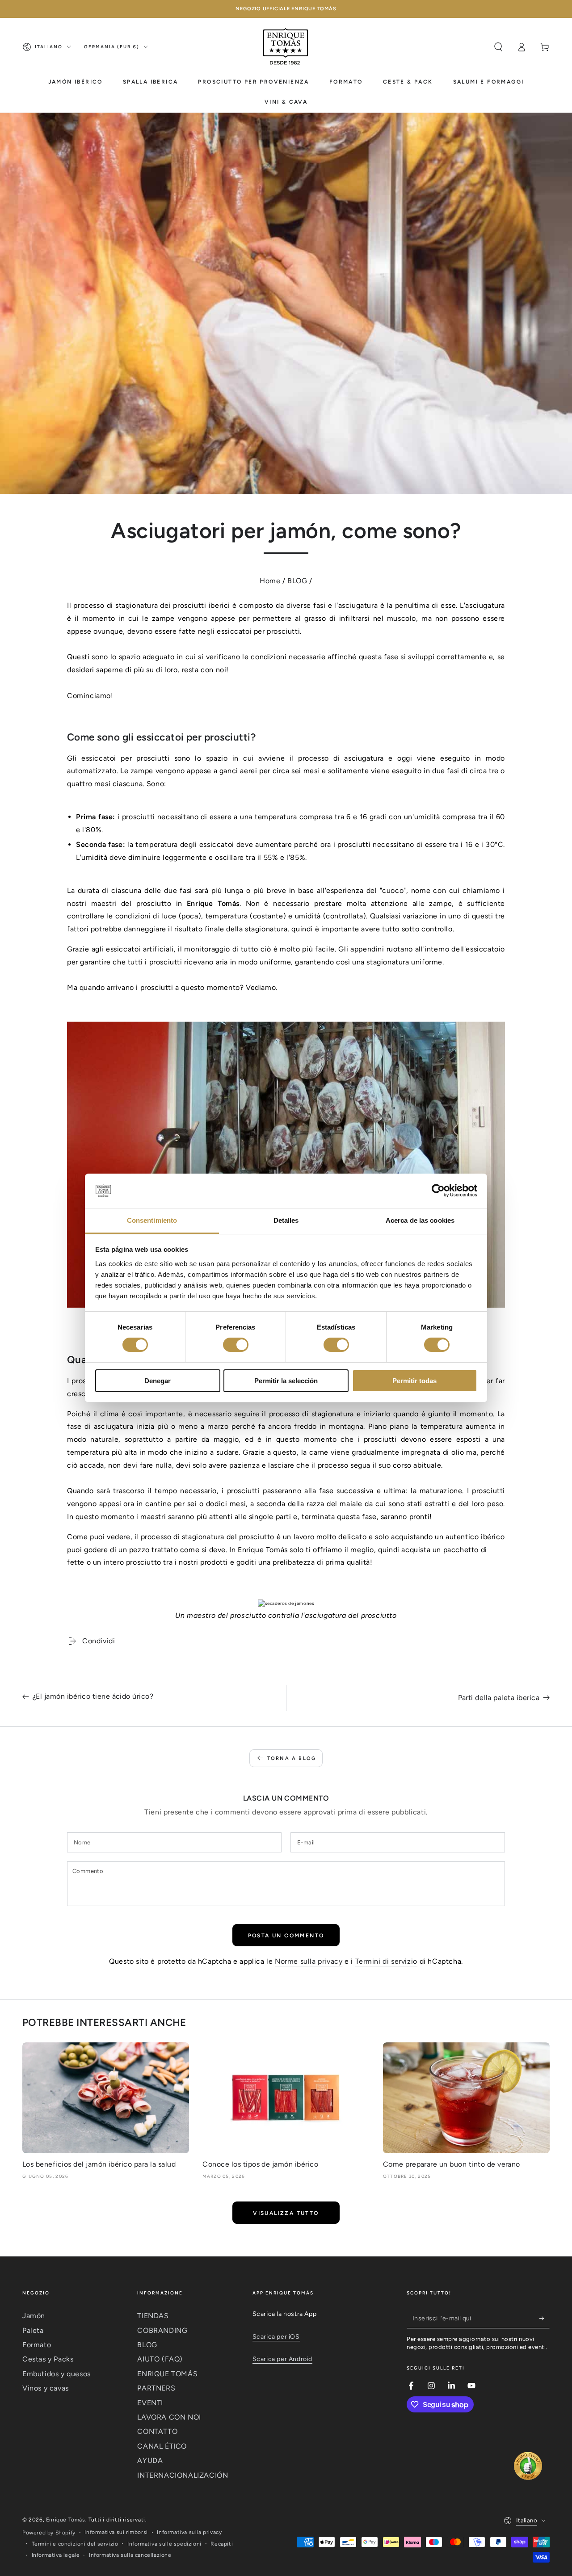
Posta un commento (286, 1936)
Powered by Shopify (49, 2533)
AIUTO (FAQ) (160, 2359)
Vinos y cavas (46, 2388)
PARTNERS (156, 2388)
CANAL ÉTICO (162, 2446)
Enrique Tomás (66, 2520)
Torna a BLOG (292, 1758)
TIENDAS (153, 2316)
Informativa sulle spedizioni (164, 2544)
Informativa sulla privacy (189, 2532)
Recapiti (222, 2544)
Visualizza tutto (286, 2213)
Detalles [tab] (286, 1220)
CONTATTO (157, 2431)
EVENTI (150, 2403)
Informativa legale (56, 2555)
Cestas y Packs (48, 2359)
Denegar (158, 1381)
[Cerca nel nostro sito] (498, 47)
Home (270, 581)
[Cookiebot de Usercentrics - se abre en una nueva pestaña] (438, 1191)
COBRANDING (162, 2330)
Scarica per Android (282, 2359)
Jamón (34, 2316)
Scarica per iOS (276, 2337)
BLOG (297, 581)
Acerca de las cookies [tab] (420, 1220)
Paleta (33, 2330)
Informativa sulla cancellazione (130, 2555)
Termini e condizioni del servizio (75, 2544)
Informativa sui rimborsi (116, 2532)
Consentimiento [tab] (152, 1220)
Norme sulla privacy (309, 1961)
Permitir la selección (286, 1381)
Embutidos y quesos (57, 2374)
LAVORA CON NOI (169, 2417)
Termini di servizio (386, 1961)
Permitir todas (414, 1381)
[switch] (236, 1345)
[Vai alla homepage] (286, 47)
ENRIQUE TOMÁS (167, 2374)
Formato (37, 2345)
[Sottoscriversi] (545, 2318)
